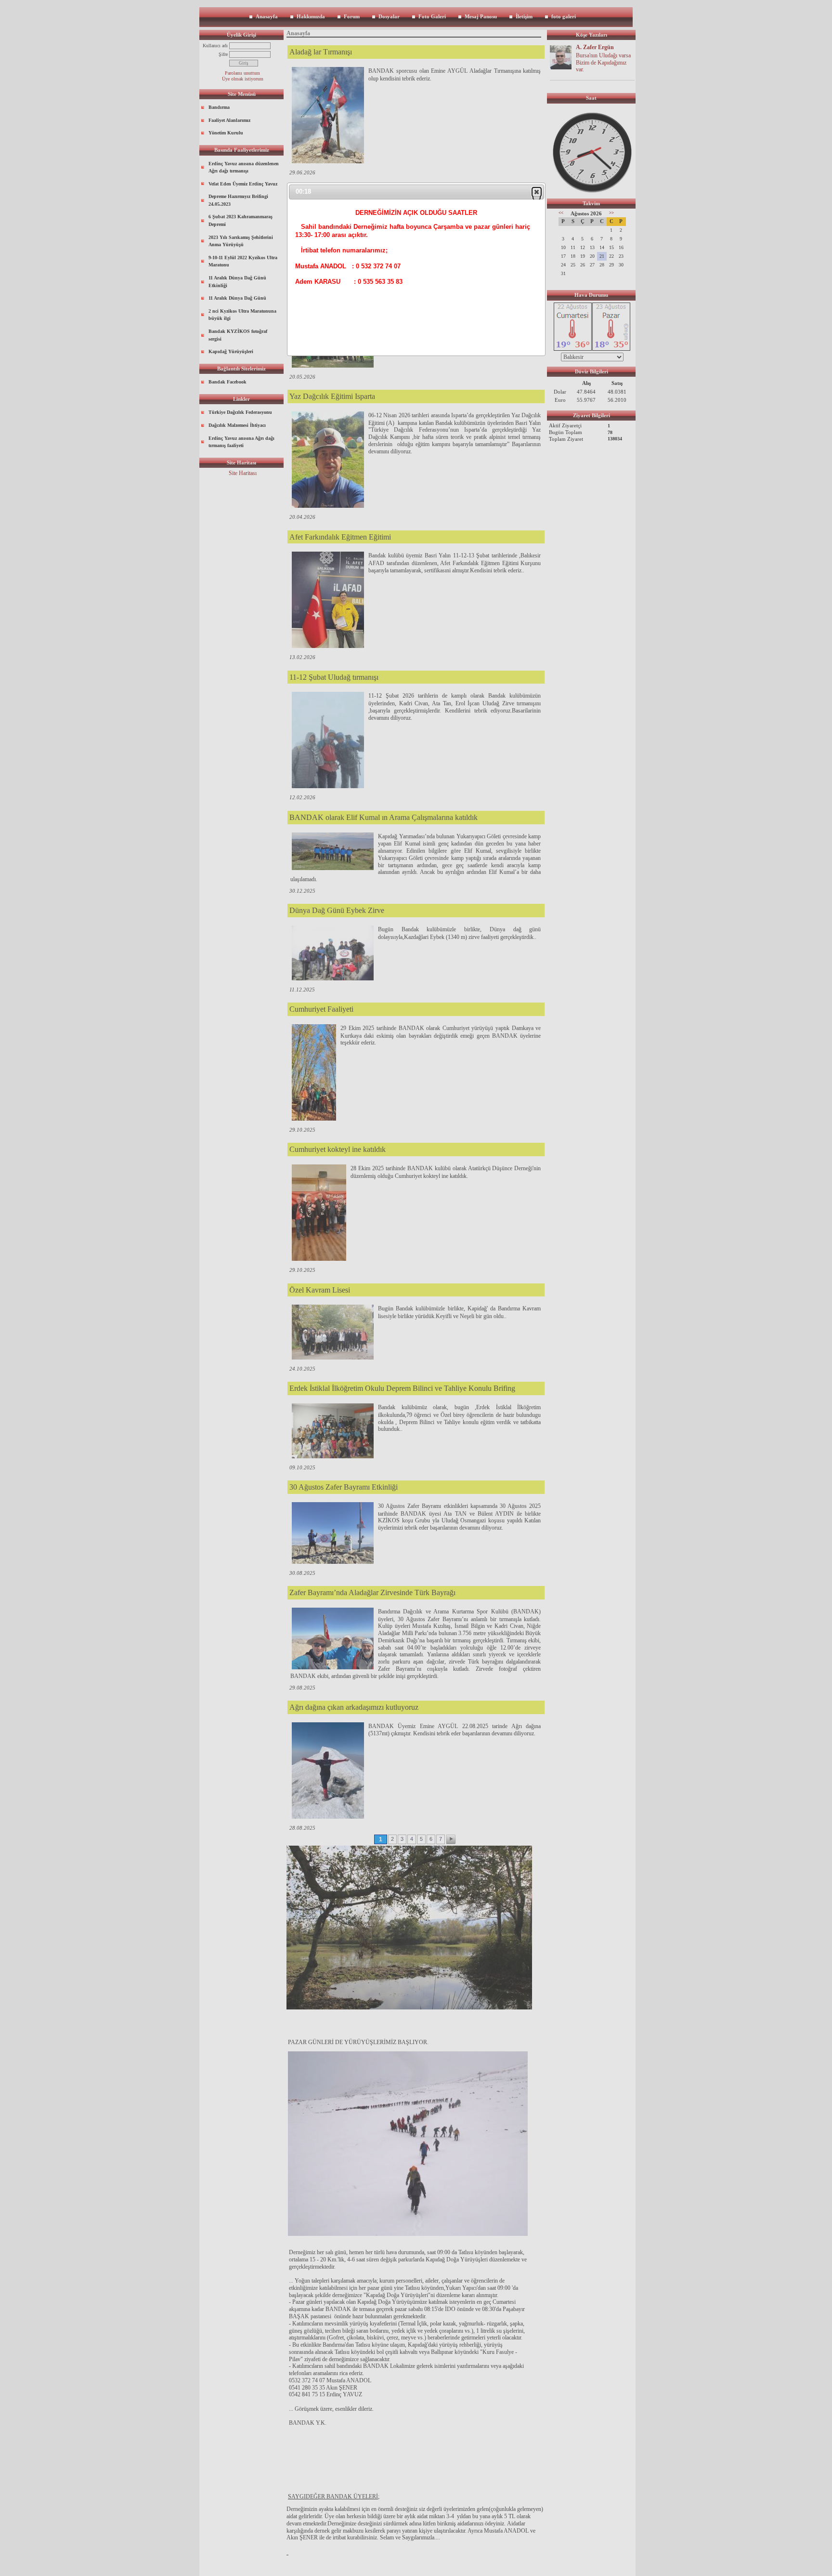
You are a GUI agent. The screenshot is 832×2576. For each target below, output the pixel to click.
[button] (537, 192)
